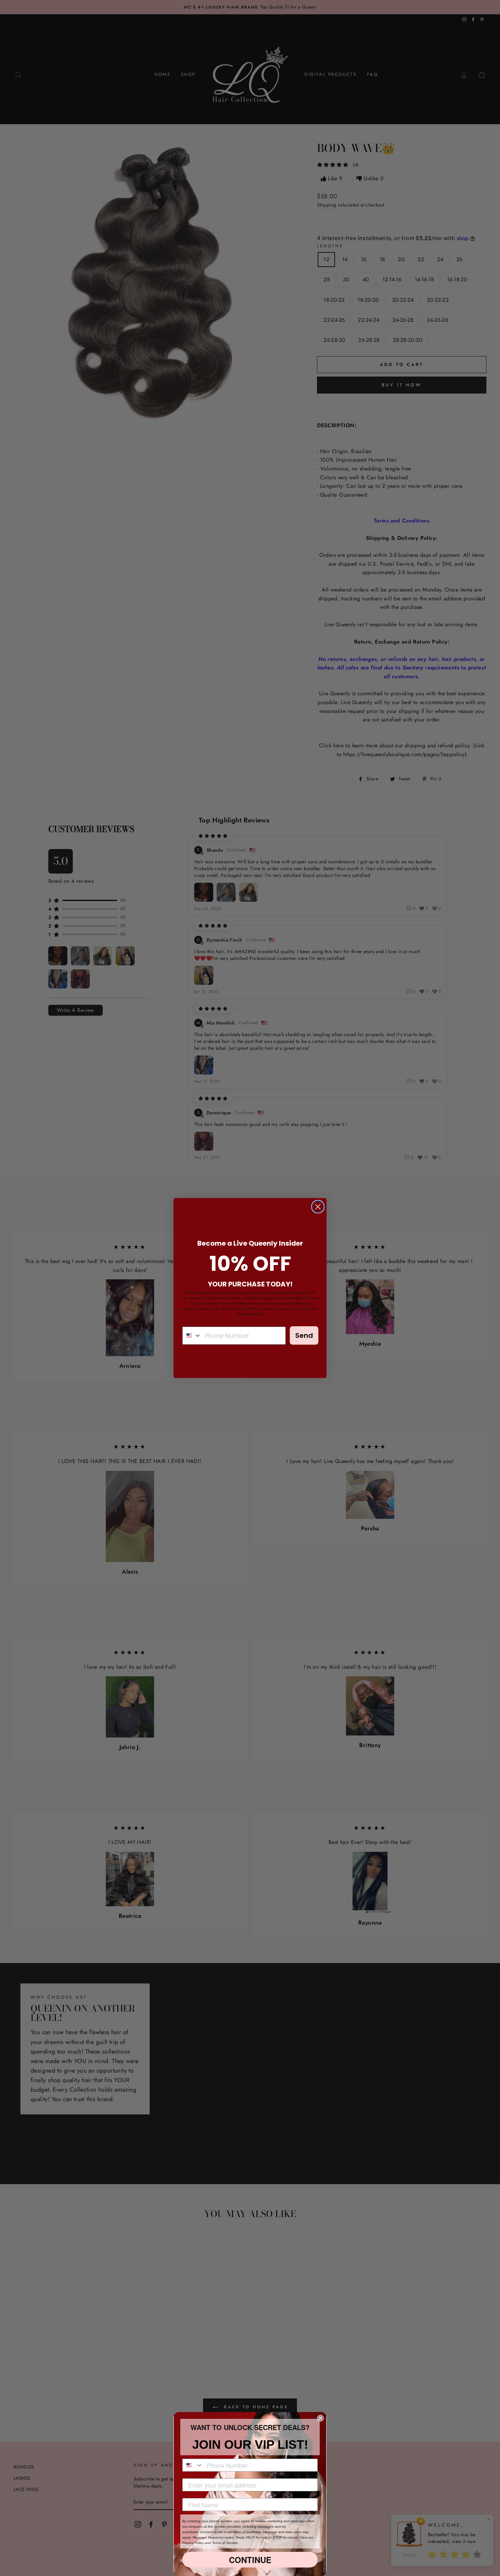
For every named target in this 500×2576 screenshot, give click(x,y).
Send (304, 1335)
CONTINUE (250, 2560)
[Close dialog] (318, 1207)
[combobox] (192, 1336)
